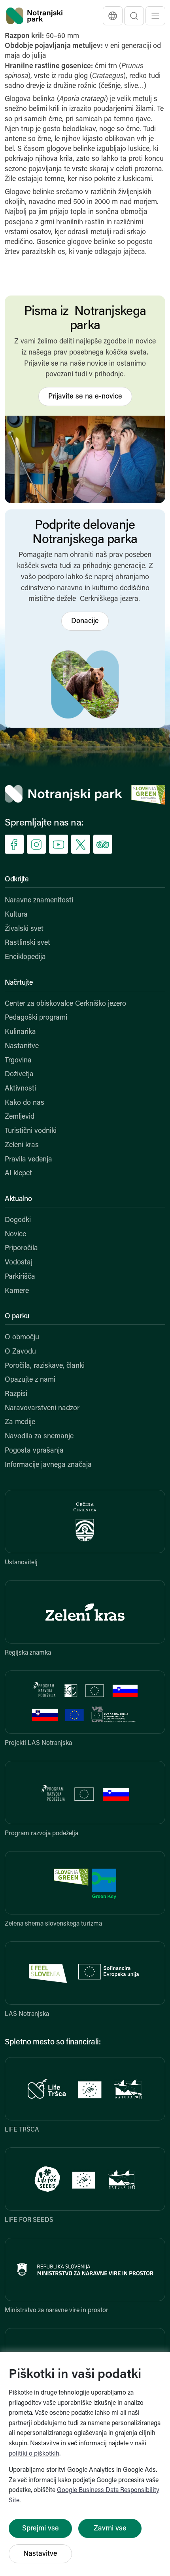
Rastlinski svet (27, 943)
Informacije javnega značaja (48, 1465)
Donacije (85, 622)
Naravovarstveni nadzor (42, 1409)
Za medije (20, 1422)
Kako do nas (25, 1103)
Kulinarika (20, 1032)
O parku (17, 1317)
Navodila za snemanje (39, 1437)
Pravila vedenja (28, 1160)
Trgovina (18, 1061)
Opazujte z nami (30, 1380)
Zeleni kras (22, 1146)
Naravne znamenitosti (39, 901)
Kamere (17, 1291)
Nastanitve (22, 1047)
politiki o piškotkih (34, 2454)
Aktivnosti (20, 1089)
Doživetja (19, 1075)
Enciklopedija (25, 957)
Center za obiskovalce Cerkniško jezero (65, 1004)
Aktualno (18, 1199)
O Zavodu (20, 1352)
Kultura (16, 915)
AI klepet (18, 1174)
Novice (15, 1235)
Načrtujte (19, 983)
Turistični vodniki (31, 1131)
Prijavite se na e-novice (85, 397)
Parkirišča (20, 1277)
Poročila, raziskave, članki (45, 1366)
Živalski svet (24, 929)
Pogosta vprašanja (34, 1451)
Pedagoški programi (36, 1018)
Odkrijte (17, 880)
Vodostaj (19, 1263)
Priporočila (21, 1249)
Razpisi (16, 1394)
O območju (22, 1338)
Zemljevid (20, 1117)
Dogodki (18, 1220)
